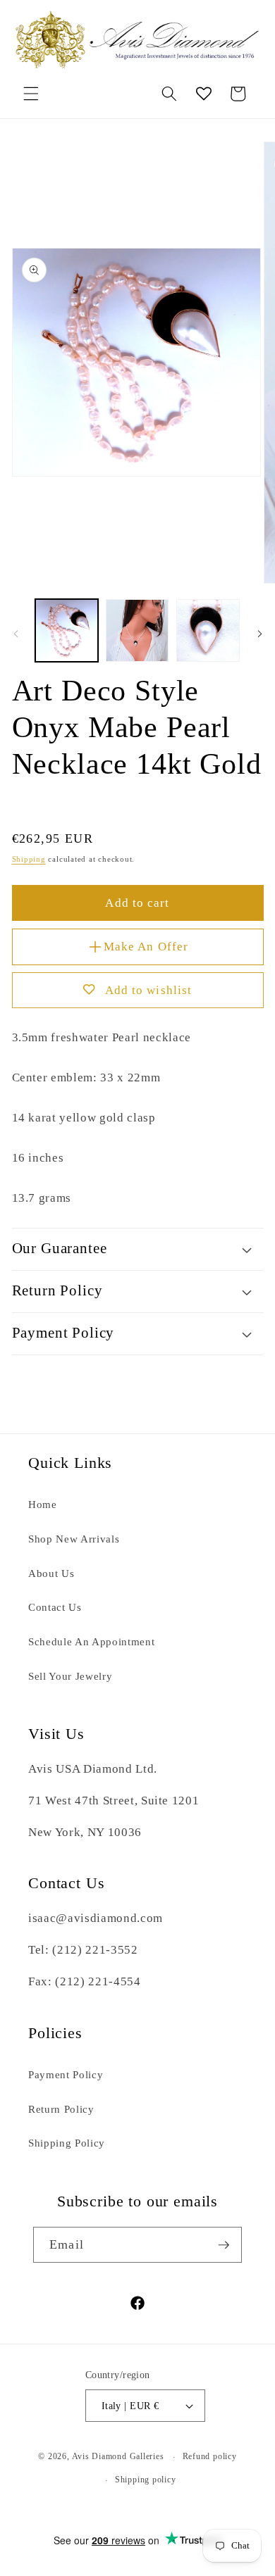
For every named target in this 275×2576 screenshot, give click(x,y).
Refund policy (210, 2456)
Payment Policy (66, 2074)
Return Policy (61, 2109)
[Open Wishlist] (204, 94)
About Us (51, 1573)
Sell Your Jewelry (70, 1676)
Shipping (29, 859)
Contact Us (55, 1607)
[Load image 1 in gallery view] (67, 630)
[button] (31, 94)
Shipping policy (146, 2480)
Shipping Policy (67, 2143)
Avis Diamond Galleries (118, 2457)
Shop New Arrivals (74, 1539)
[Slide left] (16, 634)
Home (43, 1504)
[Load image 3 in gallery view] (208, 630)
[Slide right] (259, 634)
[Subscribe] (224, 2245)
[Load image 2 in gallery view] (137, 630)
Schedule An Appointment (91, 1641)
